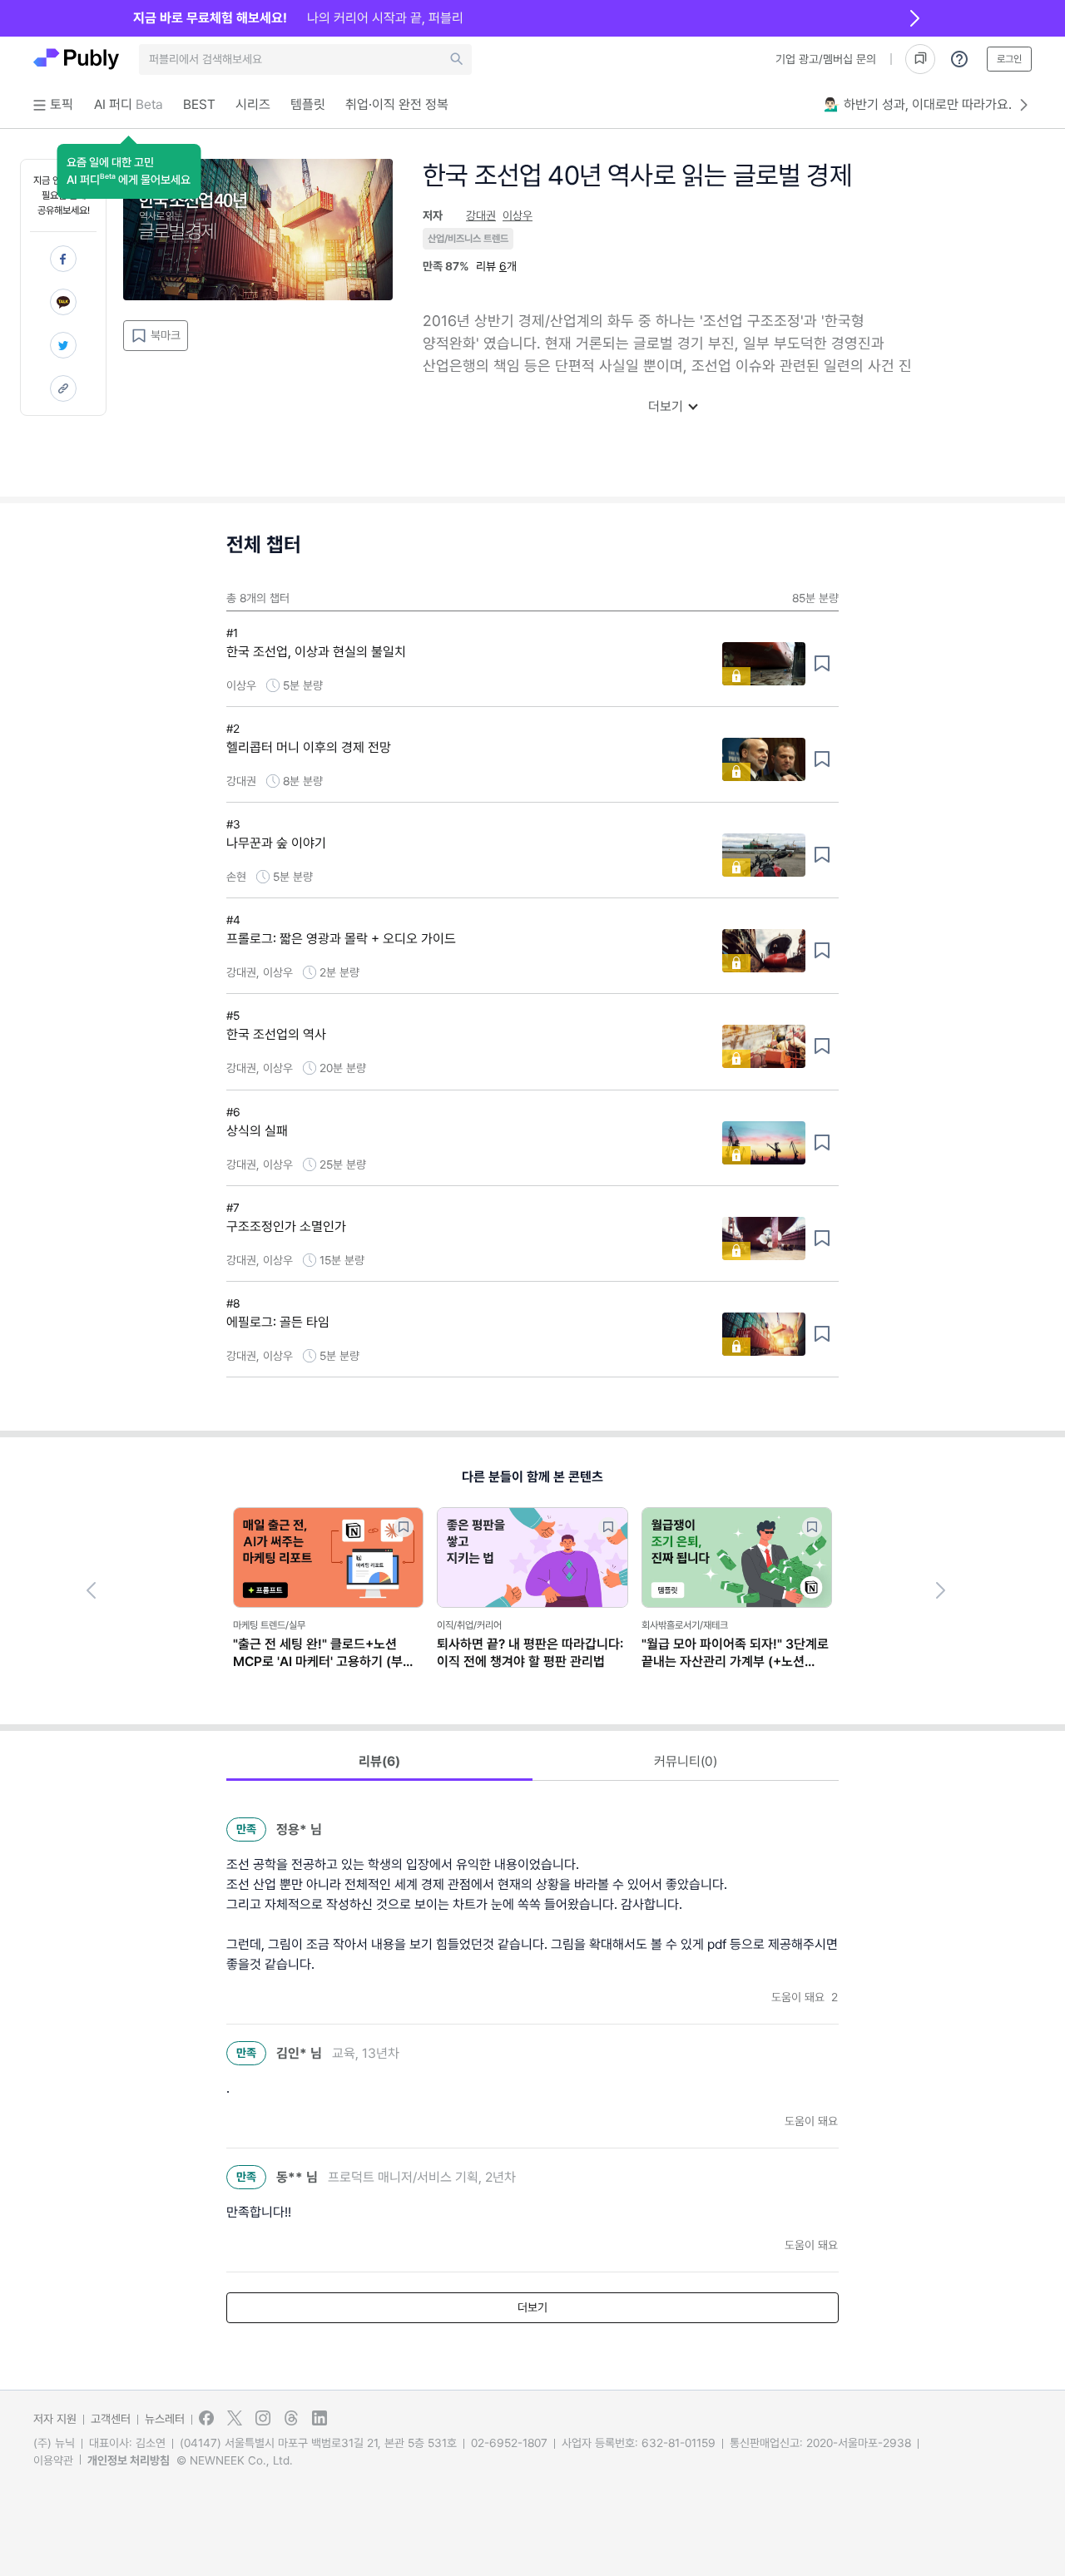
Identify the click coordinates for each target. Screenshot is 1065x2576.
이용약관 (53, 2460)
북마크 (166, 335)
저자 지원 (55, 2419)
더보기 (666, 406)
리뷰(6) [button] (379, 1761)
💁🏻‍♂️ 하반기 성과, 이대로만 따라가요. (918, 104)
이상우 (518, 215)
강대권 (481, 215)
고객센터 (111, 2419)
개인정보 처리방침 (129, 2460)
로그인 (1009, 59)
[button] (129, 171)
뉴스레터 (165, 2419)
